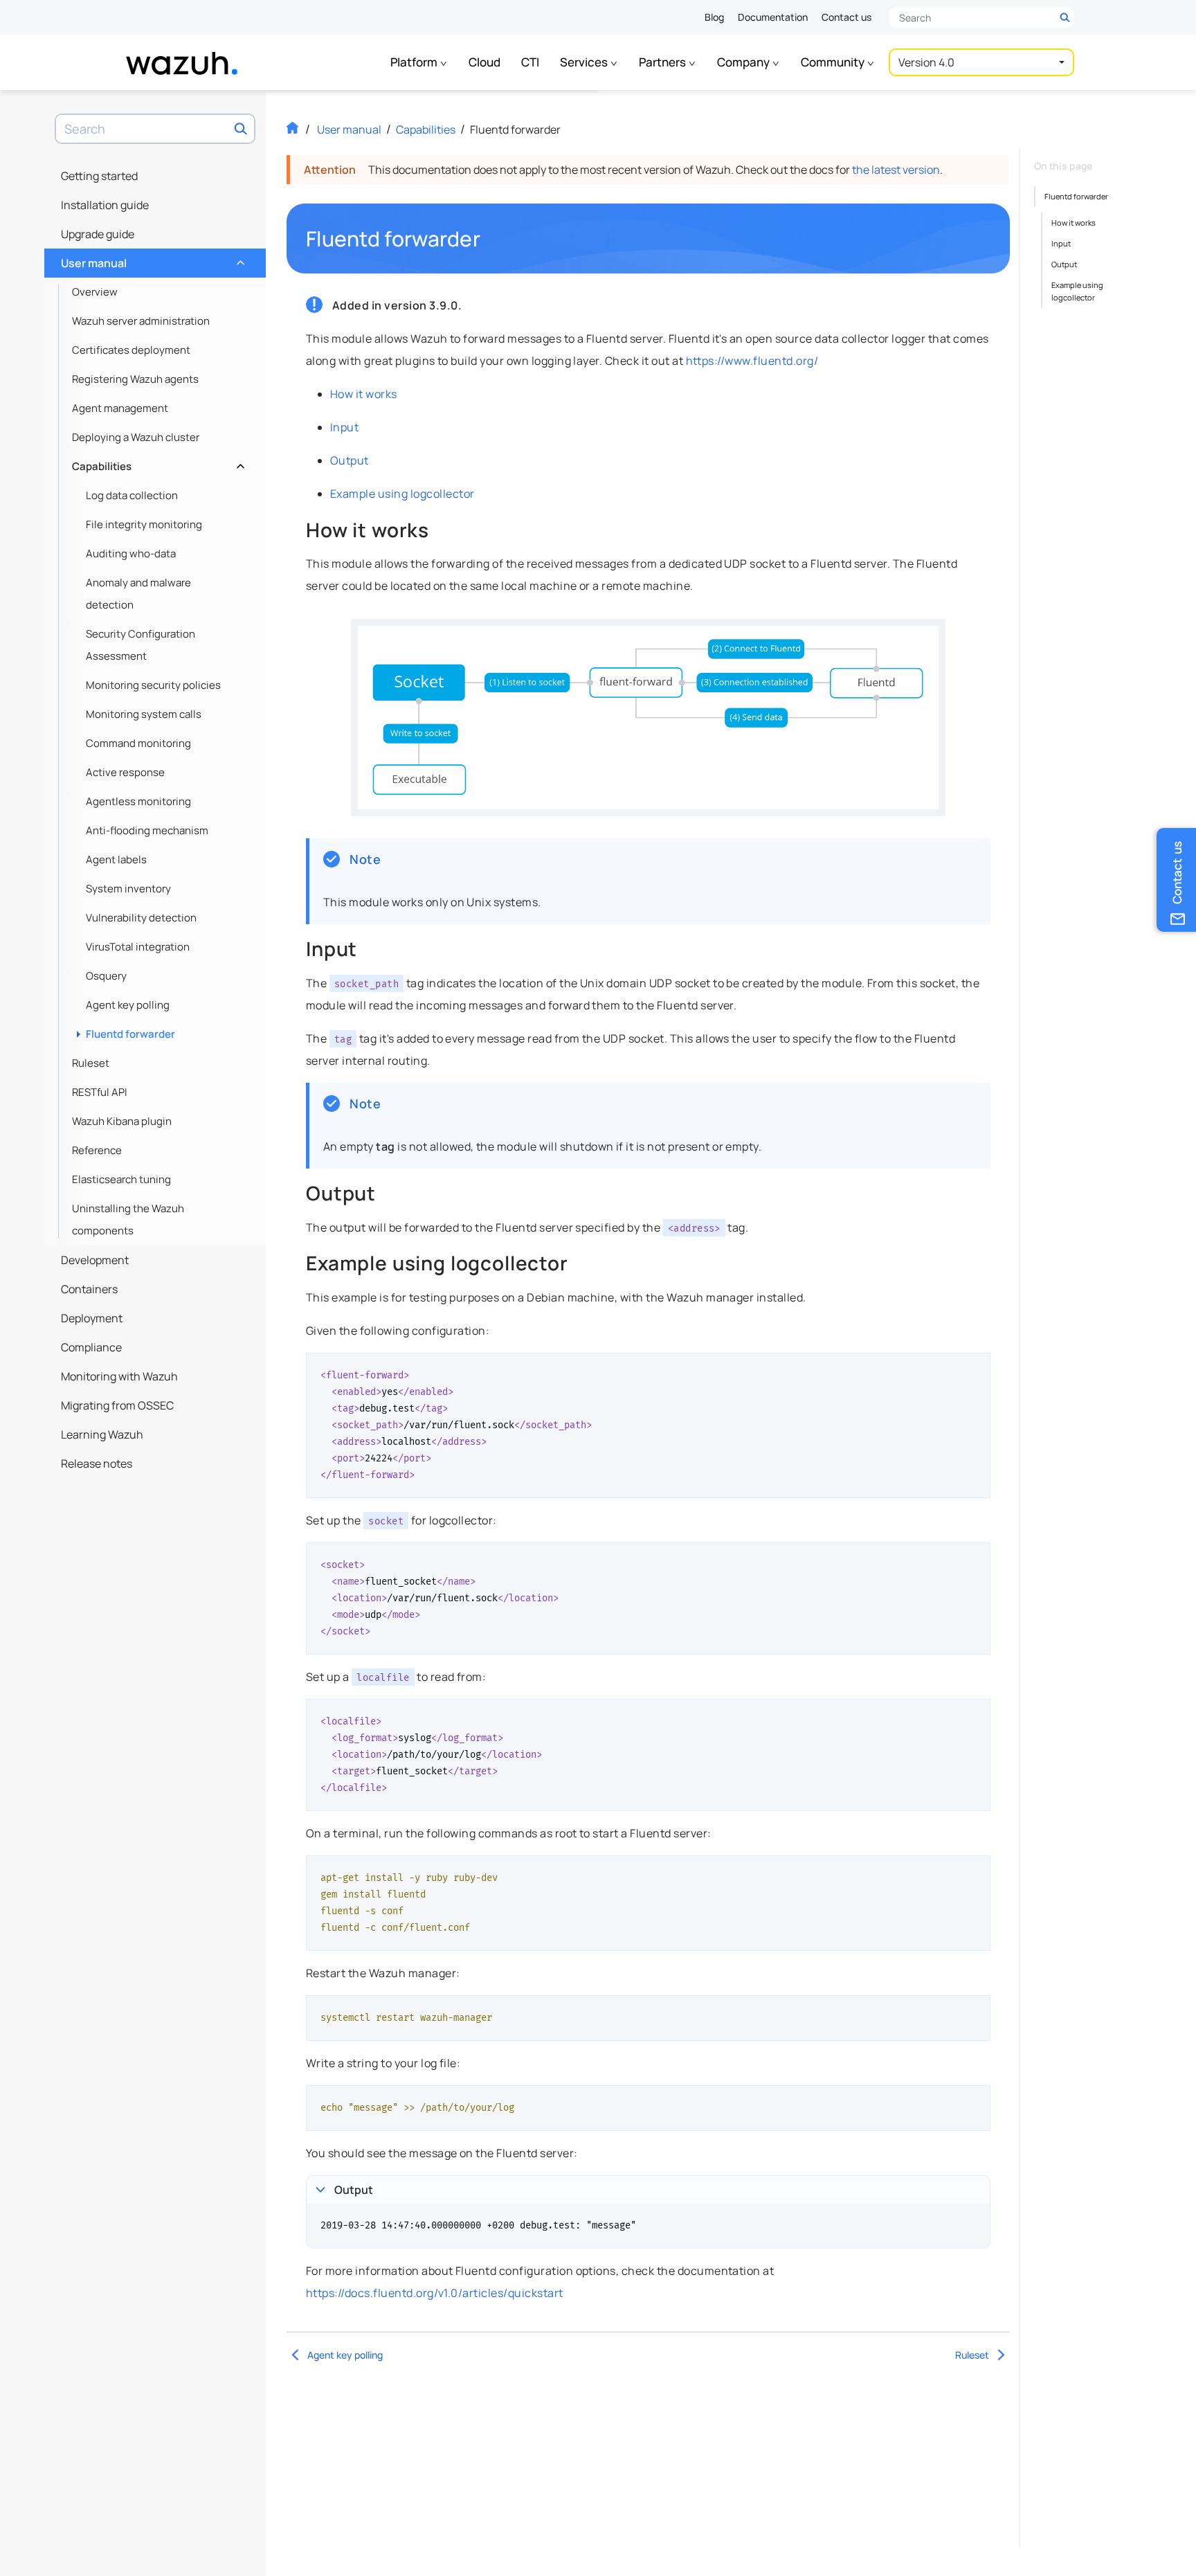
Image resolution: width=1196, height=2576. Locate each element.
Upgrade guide (98, 234)
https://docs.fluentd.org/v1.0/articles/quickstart (435, 2293)
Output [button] (354, 2190)
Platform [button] (415, 62)
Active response (125, 772)
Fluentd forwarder (130, 1034)
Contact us (846, 17)
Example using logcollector (402, 494)
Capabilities (157, 463)
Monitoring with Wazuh (119, 1376)
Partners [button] (663, 62)
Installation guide (105, 205)
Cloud (484, 62)
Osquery (106, 976)
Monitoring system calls (144, 714)
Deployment (92, 1318)
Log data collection (132, 495)
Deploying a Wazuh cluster (136, 437)
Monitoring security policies (153, 685)
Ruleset (91, 1063)
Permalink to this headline (489, 239)
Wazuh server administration (141, 321)
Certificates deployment (131, 350)
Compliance (91, 1347)
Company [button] (744, 62)
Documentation (773, 17)
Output (350, 460)
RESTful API (100, 1092)
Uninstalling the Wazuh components (128, 1219)
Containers (89, 1289)
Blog (714, 17)
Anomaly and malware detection (138, 594)
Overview (95, 292)
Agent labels (116, 859)
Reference (97, 1150)
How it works (364, 394)
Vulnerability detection (141, 918)
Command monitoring (138, 743)
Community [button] (834, 62)
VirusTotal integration (138, 947)
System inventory (128, 889)
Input (344, 427)
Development (95, 1260)
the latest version (896, 170)
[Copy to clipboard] (975, 1369)
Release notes (97, 1463)
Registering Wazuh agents (135, 379)
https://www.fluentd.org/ (752, 361)
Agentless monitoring (138, 801)
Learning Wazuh (102, 1434)
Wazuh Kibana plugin (122, 1121)
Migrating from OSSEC (117, 1405)
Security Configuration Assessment (141, 645)
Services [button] (585, 62)
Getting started (99, 176)
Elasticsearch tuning (121, 1179)
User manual (151, 260)
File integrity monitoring (144, 524)
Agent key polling (128, 1005)
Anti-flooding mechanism (147, 830)
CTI (530, 62)
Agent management (120, 408)
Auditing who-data (131, 553)
